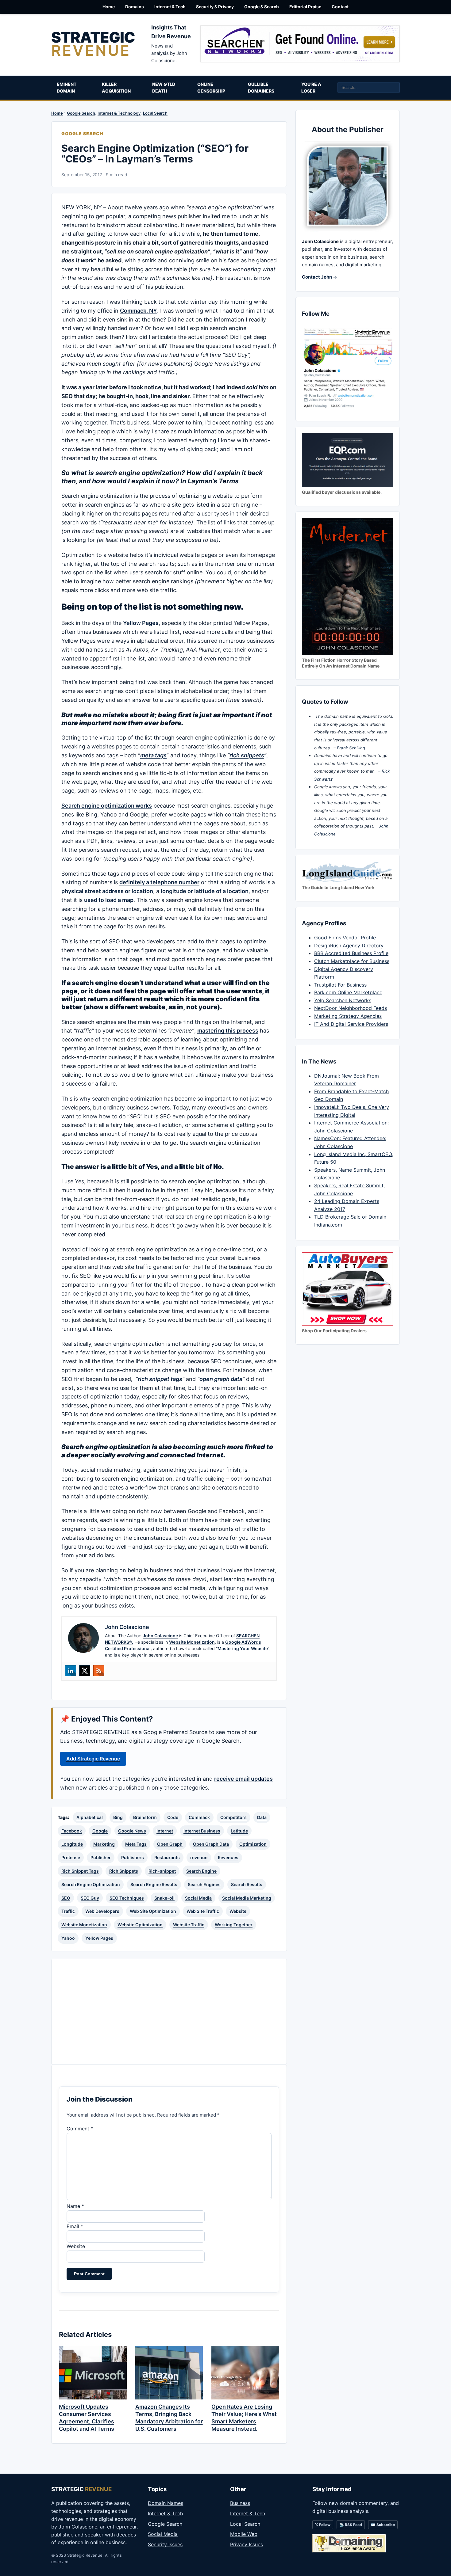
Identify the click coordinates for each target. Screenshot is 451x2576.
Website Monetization (192, 1642)
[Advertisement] (169, 2012)
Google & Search (262, 7)
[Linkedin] (71, 1671)
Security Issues (165, 2544)
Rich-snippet (162, 1871)
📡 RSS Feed (351, 2525)
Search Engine (201, 1871)
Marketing (104, 1844)
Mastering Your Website (243, 1648)
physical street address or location (107, 891)
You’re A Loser (311, 88)
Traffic (68, 1911)
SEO (66, 1898)
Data (262, 1817)
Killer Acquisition (116, 88)
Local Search (155, 113)
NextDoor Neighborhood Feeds (351, 1008)
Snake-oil (164, 1898)
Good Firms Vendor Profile (345, 938)
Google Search (81, 113)
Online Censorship (211, 88)
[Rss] (99, 1671)
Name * (75, 2206)
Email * (75, 2226)
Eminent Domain (67, 88)
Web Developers (102, 1911)
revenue (199, 1857)
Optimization (253, 1844)
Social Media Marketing (247, 1898)
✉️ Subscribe (383, 2525)
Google (100, 1831)
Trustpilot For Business (340, 985)
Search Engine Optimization (91, 1884)
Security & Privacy (215, 7)
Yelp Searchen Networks (343, 1000)
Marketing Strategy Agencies (348, 1016)
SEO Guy (90, 1898)
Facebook (72, 1831)
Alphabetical (90, 1817)
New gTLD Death (164, 88)
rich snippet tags (160, 1379)
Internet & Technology (119, 113)
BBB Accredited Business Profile (351, 953)
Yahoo (68, 1938)
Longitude (72, 1844)
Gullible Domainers (261, 88)
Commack (199, 1817)
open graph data (221, 1379)
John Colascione (160, 1636)
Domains (135, 7)
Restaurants (167, 1857)
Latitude (239, 1831)
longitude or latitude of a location (205, 891)
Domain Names (166, 2503)
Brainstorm (145, 1817)
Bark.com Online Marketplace (348, 992)
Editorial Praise (305, 7)
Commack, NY (139, 311)
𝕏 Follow (323, 2525)
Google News (132, 1831)
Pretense (71, 1857)
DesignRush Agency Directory (349, 946)
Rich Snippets (124, 1871)
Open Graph (170, 1844)
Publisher (101, 1857)
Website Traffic (189, 1925)
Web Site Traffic (203, 1911)
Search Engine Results (154, 1884)
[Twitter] (85, 1671)
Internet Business (202, 1831)
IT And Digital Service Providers (351, 1024)
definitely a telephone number (159, 882)
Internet (165, 1831)
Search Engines (204, 1884)
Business (240, 2503)
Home (109, 7)
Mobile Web (244, 2534)
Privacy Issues (247, 2544)
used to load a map (109, 900)
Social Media (198, 1898)
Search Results (247, 1884)
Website (238, 1911)
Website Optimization (140, 1925)
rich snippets (247, 755)
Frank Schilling (351, 748)
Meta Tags (136, 1844)
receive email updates (243, 1779)
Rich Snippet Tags (80, 1871)
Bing (118, 1817)
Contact (340, 7)
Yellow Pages (141, 623)
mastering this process (228, 1031)
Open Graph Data (211, 1844)
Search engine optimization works (107, 806)
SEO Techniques (127, 1898)
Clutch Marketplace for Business (352, 961)
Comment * (80, 2129)
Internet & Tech (170, 7)
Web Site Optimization (153, 1911)
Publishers (133, 1857)
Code (173, 1817)
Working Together (234, 1925)
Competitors (233, 1817)
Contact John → (320, 277)
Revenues (228, 1857)
